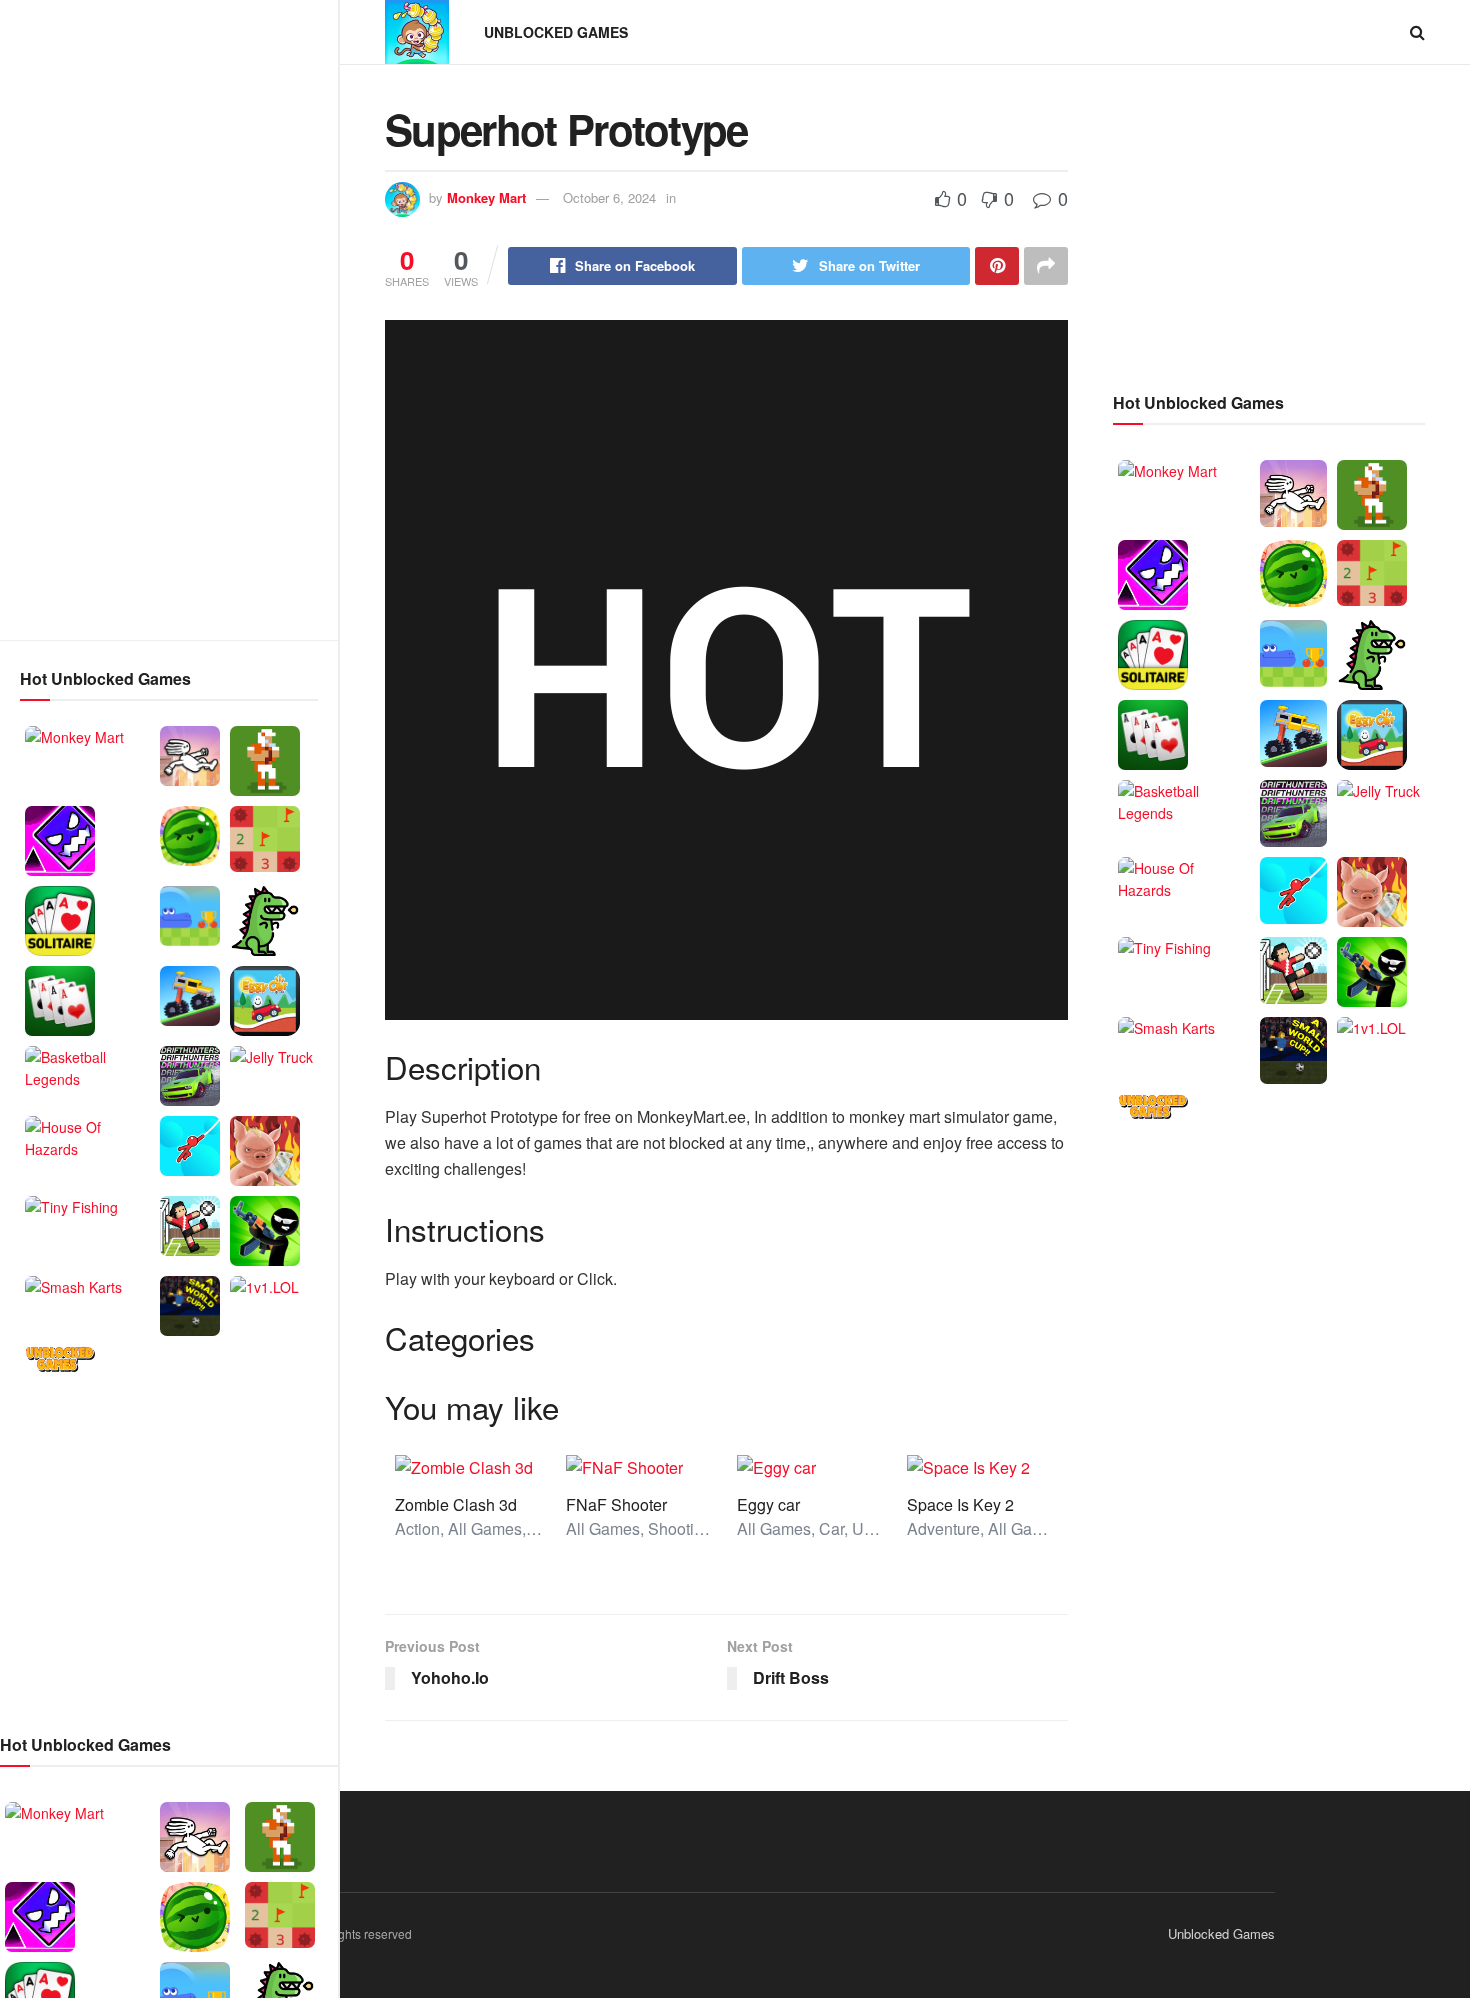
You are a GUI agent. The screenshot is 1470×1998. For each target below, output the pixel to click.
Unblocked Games (556, 32)
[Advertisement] (169, 320)
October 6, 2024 (609, 197)
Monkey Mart (486, 197)
